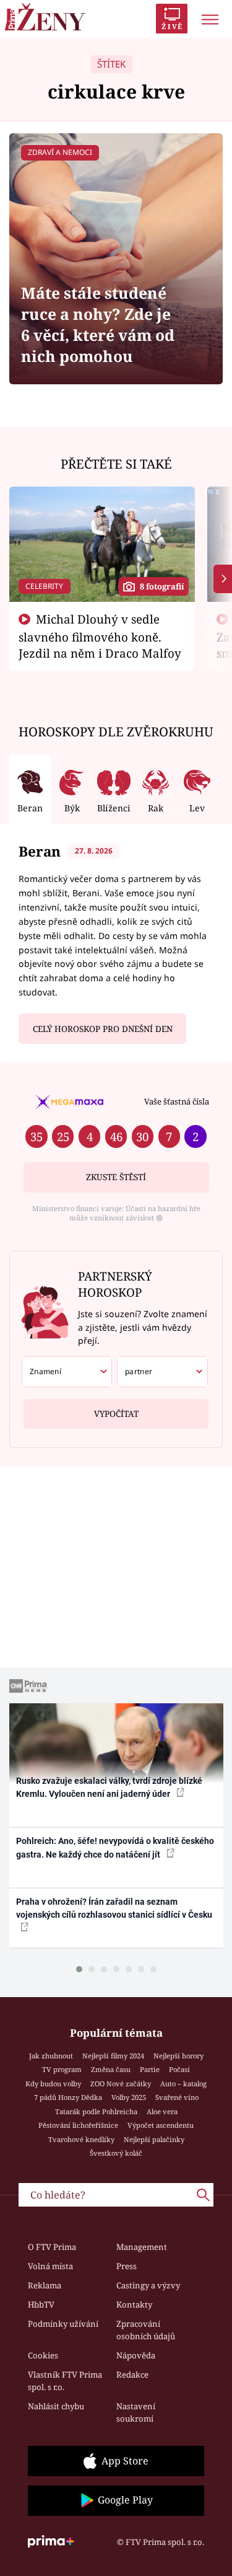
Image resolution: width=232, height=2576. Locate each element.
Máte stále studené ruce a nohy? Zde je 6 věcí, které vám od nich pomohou (98, 324)
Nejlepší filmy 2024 (113, 2056)
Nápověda (136, 2355)
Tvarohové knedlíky (81, 2139)
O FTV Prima (52, 2247)
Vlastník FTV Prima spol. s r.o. (65, 2381)
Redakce (132, 2375)
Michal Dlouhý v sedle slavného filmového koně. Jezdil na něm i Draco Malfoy (100, 636)
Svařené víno (177, 2097)
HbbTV (41, 2305)
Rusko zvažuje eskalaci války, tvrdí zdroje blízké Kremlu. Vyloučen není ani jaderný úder (109, 1787)
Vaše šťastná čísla (177, 1101)
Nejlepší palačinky (154, 2139)
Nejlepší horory (178, 2056)
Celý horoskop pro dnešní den (103, 1029)
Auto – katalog (183, 2084)
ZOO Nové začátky (121, 2084)
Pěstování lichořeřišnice (78, 2125)
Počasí (179, 2069)
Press (127, 2266)
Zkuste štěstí (116, 1177)
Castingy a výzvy (148, 2285)
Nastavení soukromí (136, 2412)
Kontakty (134, 2305)
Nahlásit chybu (56, 2406)
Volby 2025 (129, 2097)
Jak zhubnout (51, 2056)
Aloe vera (162, 2111)
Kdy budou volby (53, 2084)
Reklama (45, 2285)
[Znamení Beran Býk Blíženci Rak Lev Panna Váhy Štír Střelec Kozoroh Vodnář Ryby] (67, 1372)
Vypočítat (116, 1414)
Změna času (111, 2069)
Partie (150, 2069)
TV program (62, 2069)
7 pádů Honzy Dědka (68, 2097)
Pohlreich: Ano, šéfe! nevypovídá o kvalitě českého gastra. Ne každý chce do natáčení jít (115, 1847)
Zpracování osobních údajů (146, 2330)
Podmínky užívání (63, 2324)
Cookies (43, 2355)
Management (142, 2247)
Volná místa (50, 2266)
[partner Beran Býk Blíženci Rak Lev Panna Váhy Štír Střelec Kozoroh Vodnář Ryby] (162, 1372)
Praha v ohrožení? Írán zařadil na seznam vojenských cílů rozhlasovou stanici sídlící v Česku (114, 1908)
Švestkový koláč (116, 2153)
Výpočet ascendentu (161, 2125)
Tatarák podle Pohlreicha (96, 2111)
